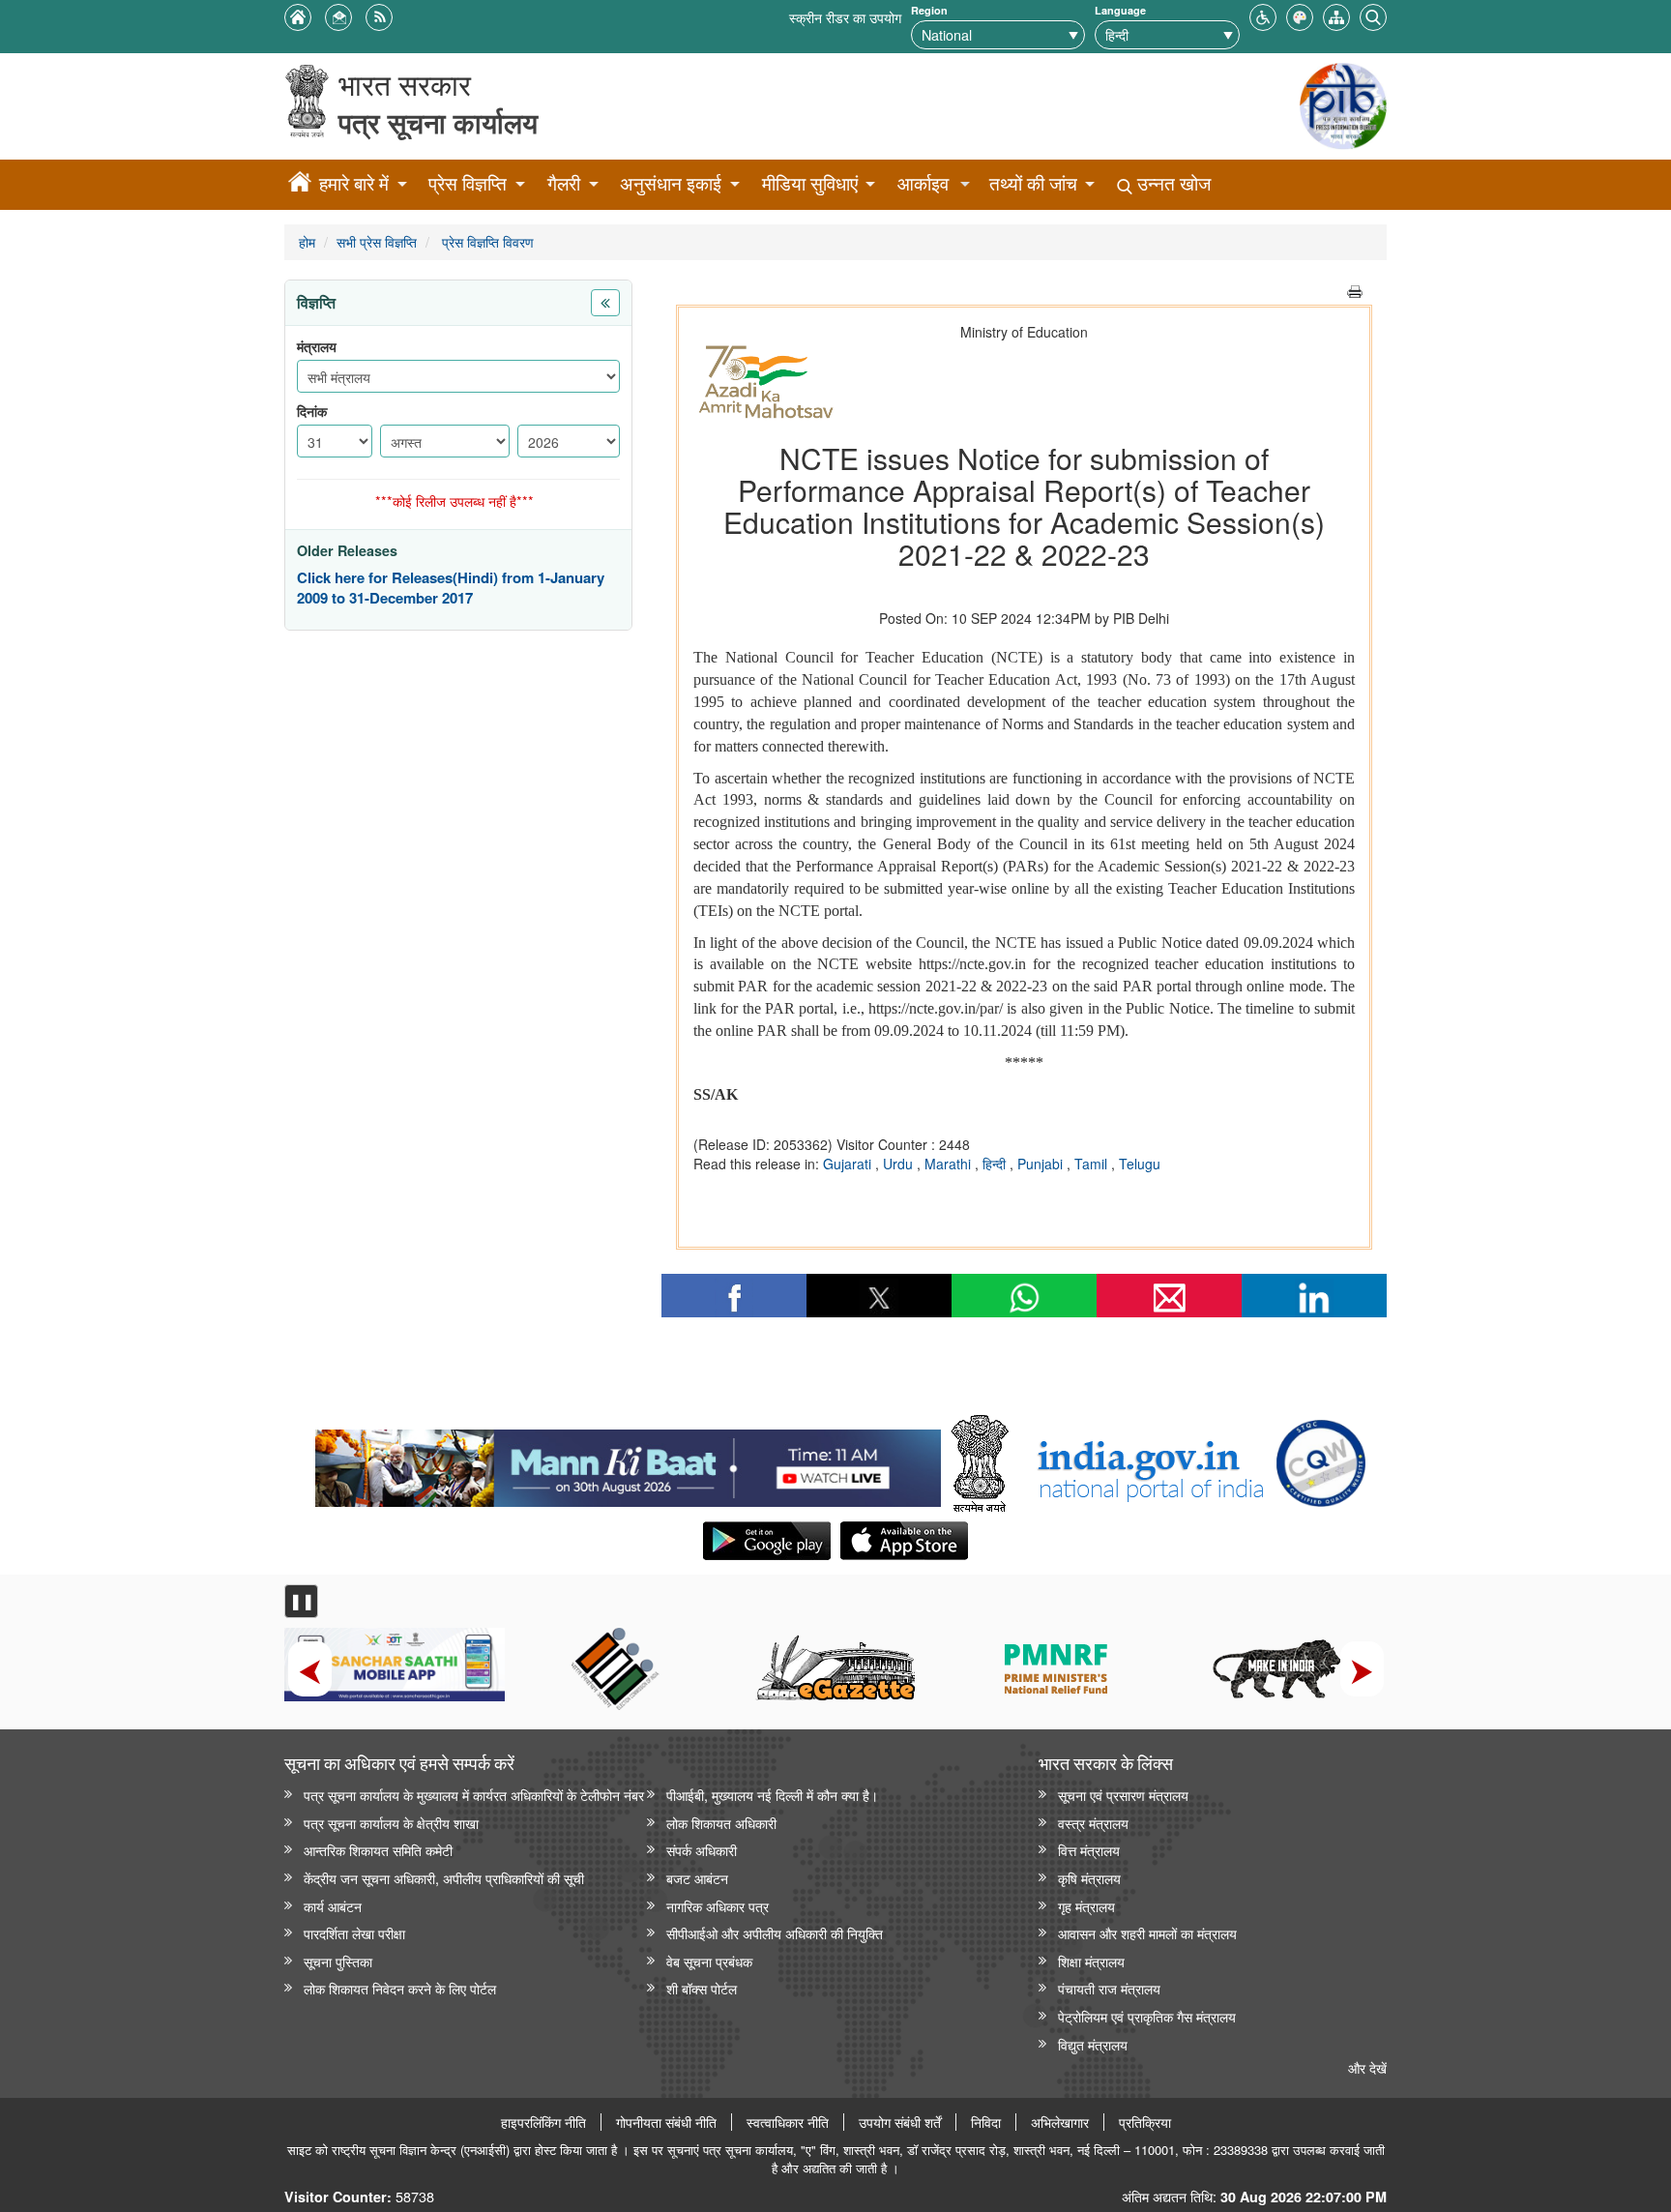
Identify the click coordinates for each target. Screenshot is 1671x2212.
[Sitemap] (1336, 15)
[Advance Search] (1373, 15)
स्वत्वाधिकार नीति (788, 2122)
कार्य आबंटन (333, 1906)
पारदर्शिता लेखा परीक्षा (354, 1933)
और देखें (1367, 2067)
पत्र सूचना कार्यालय (438, 122)
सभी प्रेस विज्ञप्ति (377, 241)
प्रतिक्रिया (1145, 2122)
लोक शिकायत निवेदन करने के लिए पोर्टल (400, 1988)
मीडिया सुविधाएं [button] (810, 183)
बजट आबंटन (697, 1878)
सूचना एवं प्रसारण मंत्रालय (1123, 1795)
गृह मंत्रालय (1086, 1906)
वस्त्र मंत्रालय (1093, 1823)
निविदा (986, 2122)
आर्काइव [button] (923, 183)
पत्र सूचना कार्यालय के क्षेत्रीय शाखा (391, 1823)
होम (307, 241)
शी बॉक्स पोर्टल (702, 1988)
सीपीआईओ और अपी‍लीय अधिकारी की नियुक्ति (775, 1933)
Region (929, 10)
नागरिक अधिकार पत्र (718, 1906)
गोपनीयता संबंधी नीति (666, 2122)
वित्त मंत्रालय (1089, 1850)
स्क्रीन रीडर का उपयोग (845, 17)
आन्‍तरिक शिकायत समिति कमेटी (378, 1850)
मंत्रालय (317, 347)
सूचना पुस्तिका (338, 1961)
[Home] (300, 185)
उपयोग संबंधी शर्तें (900, 2122)
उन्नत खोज (1172, 183)
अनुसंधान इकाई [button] (671, 183)
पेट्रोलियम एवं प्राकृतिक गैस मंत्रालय (1147, 2016)
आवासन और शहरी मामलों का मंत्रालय (1147, 1933)
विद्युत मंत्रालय (1093, 2044)
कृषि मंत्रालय (1089, 1878)
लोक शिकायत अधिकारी (721, 1823)
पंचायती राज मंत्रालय (1109, 1988)
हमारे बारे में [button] (354, 183)
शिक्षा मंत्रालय (1091, 1961)
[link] (628, 1463)
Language (1120, 10)
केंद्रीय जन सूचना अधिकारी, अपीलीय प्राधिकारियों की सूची (444, 1878)
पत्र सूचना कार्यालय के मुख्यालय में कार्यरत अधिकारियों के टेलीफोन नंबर (474, 1795)
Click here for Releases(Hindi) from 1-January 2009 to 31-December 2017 (451, 589)
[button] (1263, 15)
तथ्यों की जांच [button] (1033, 183)
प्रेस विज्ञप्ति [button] (468, 183)
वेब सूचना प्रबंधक (709, 1961)
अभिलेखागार (1060, 2122)
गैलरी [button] (564, 183)
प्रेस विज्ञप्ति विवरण (486, 241)
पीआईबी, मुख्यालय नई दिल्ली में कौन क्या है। (772, 1795)
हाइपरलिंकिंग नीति (543, 2122)
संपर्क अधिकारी (702, 1850)
